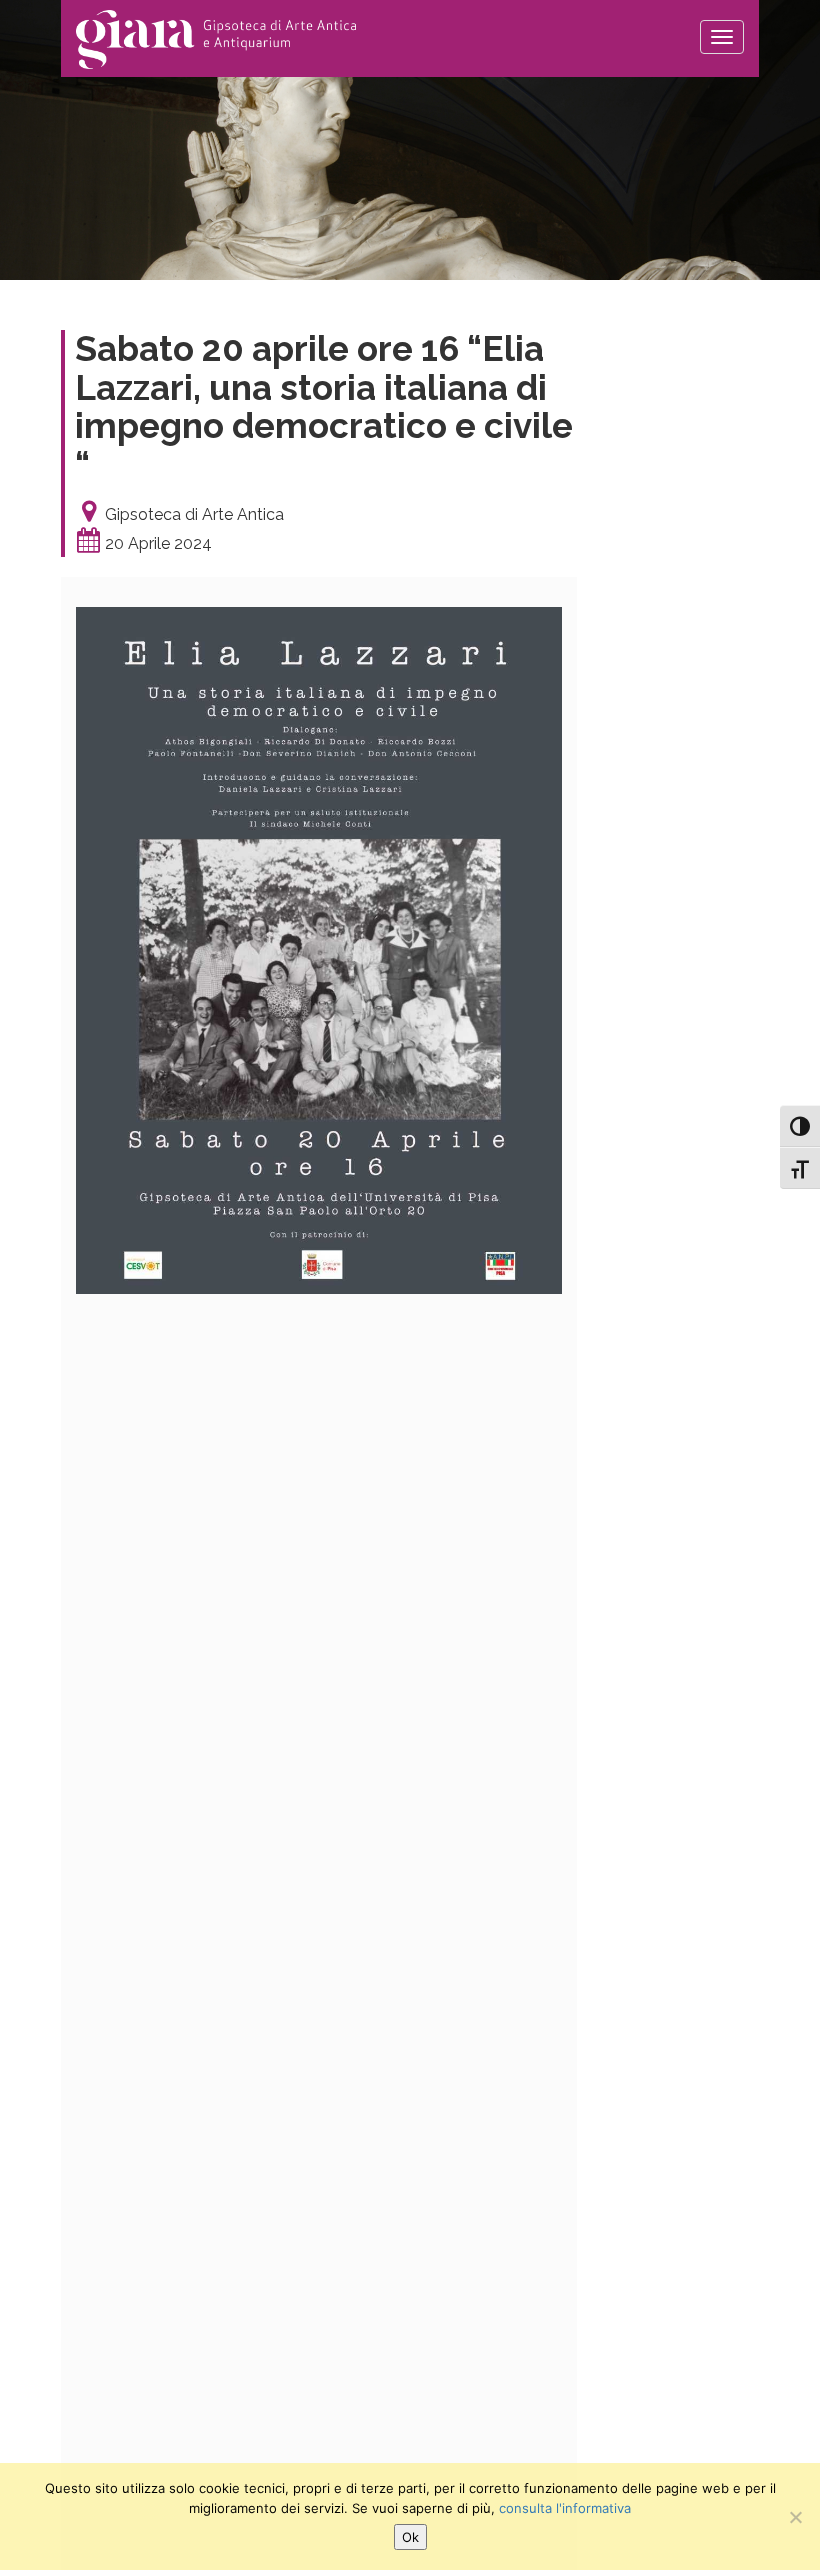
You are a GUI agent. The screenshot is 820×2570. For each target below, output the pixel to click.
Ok (410, 2537)
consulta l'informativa (565, 2508)
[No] (795, 2517)
